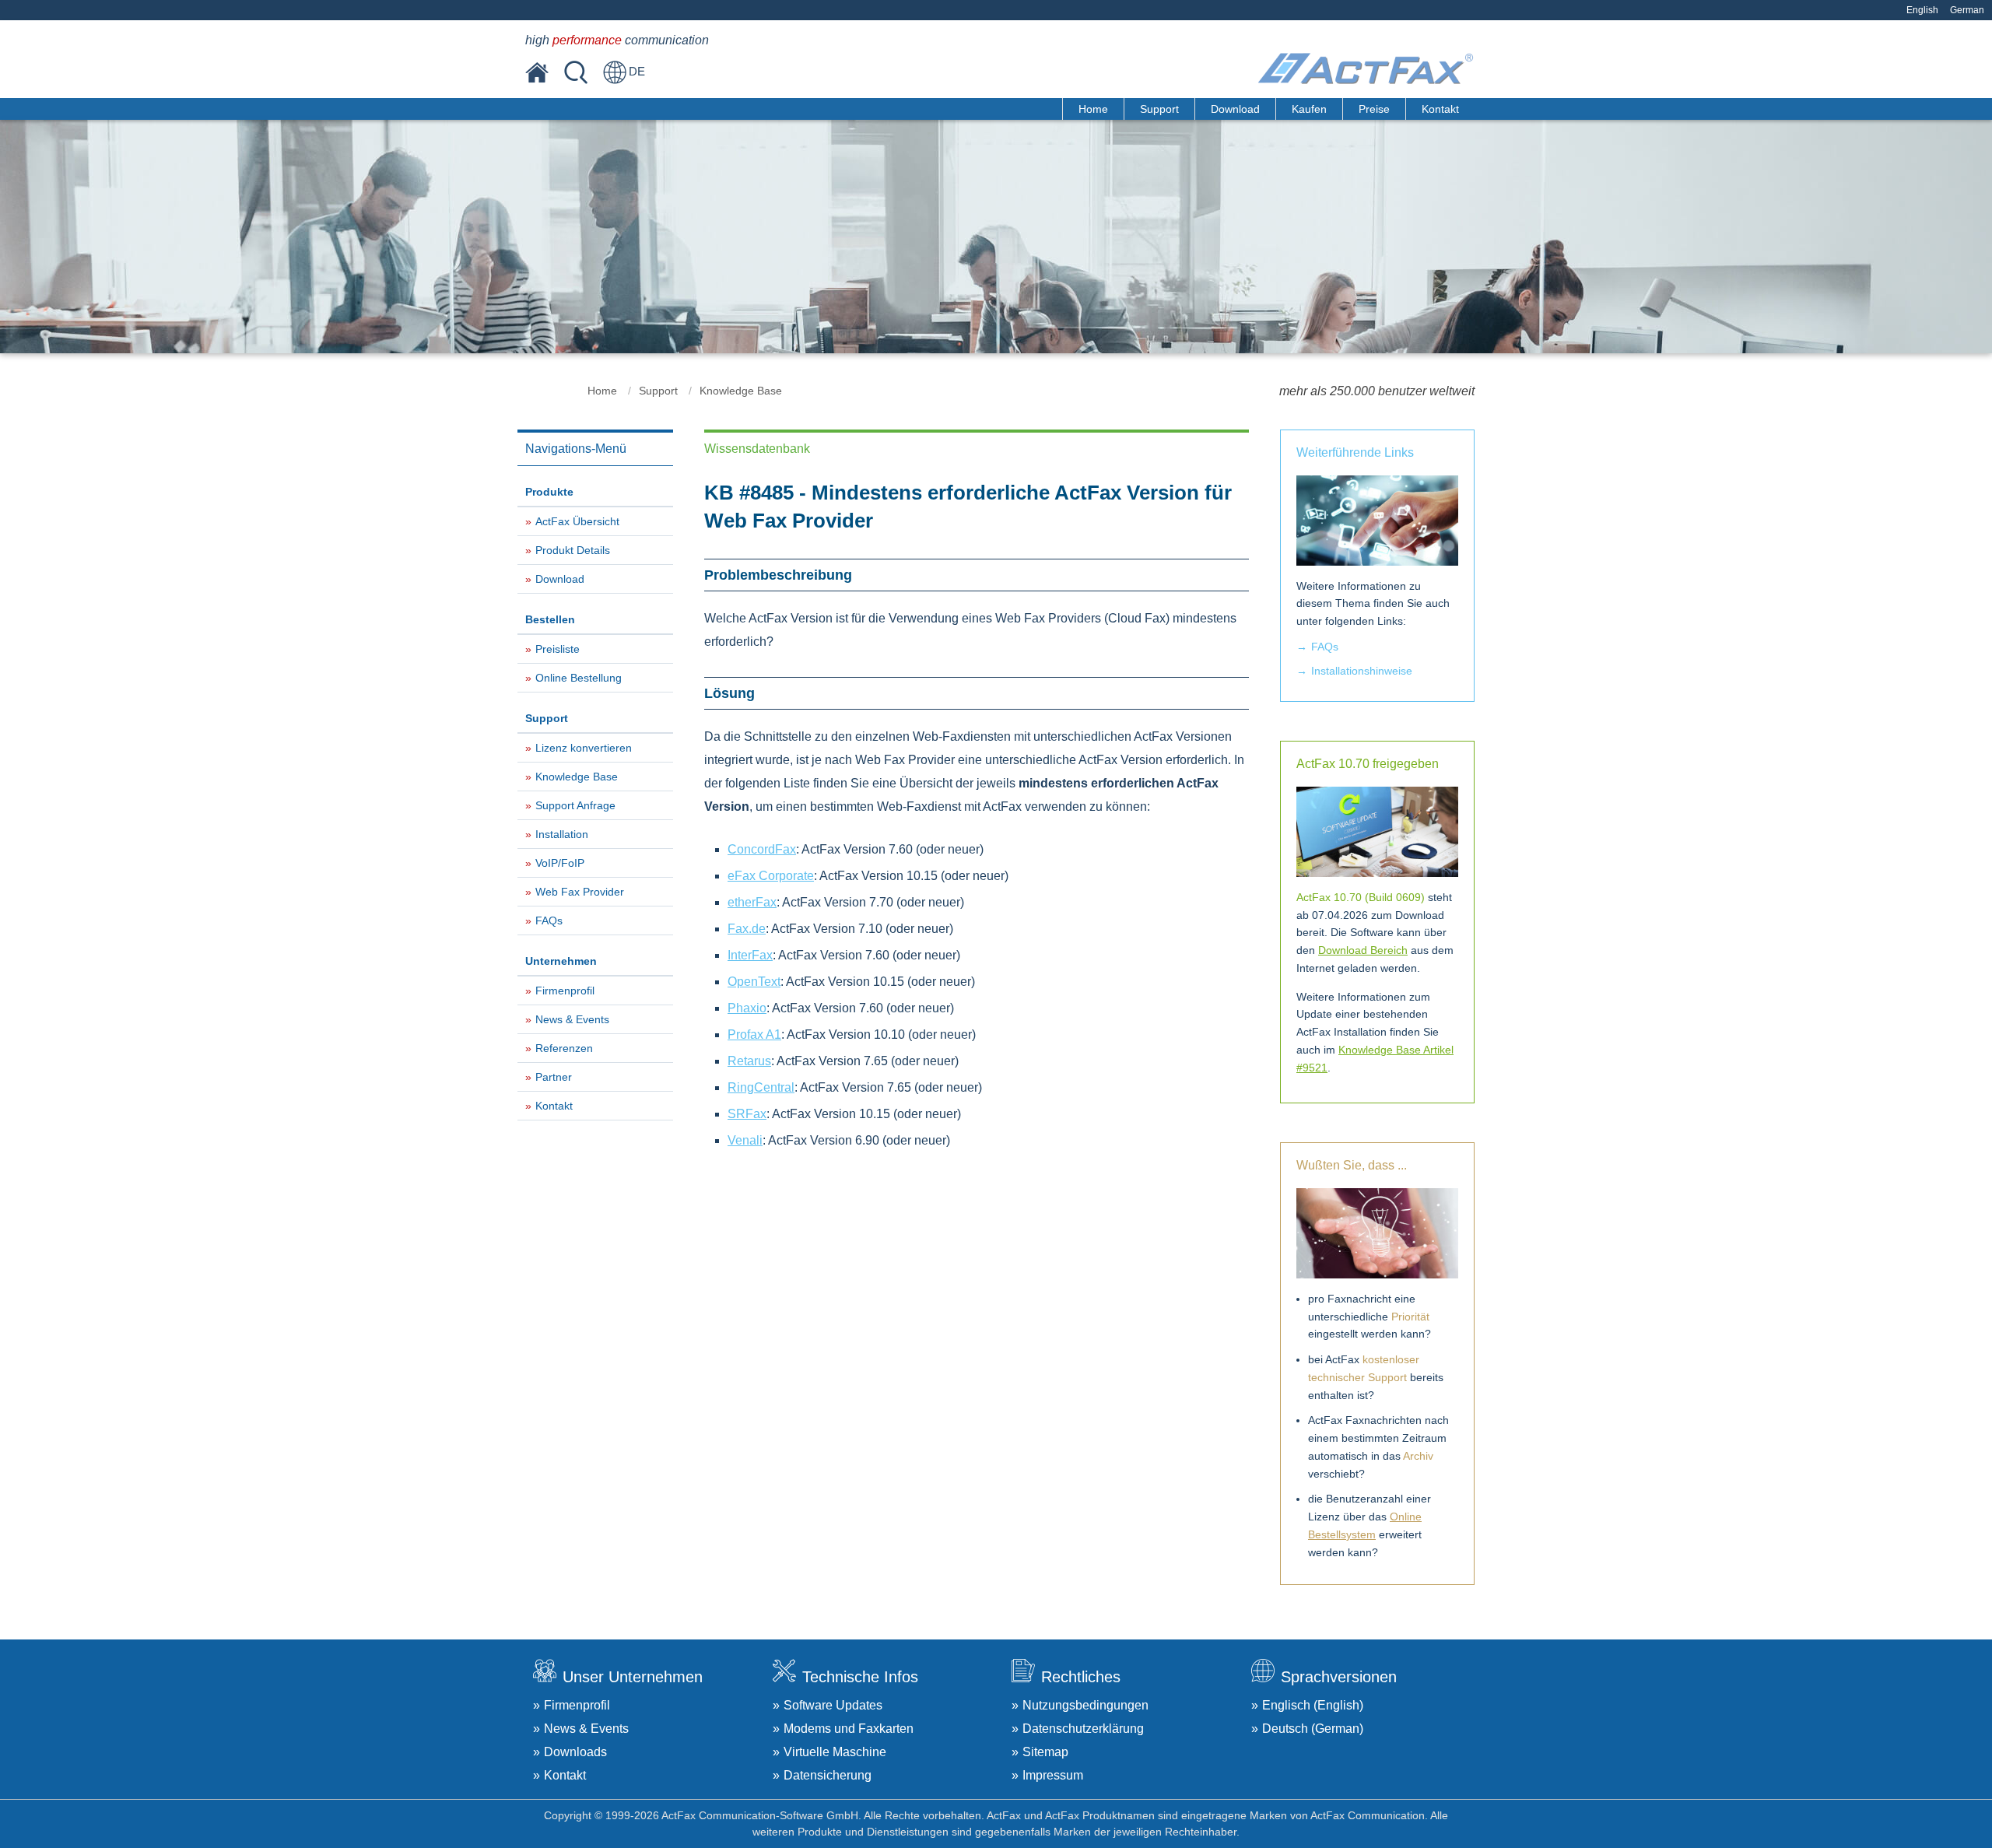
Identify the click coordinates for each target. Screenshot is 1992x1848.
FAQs (549, 920)
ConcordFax (762, 849)
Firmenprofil (565, 991)
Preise (1374, 109)
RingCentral (761, 1087)
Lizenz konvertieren (584, 748)
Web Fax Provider (580, 892)
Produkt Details (573, 550)
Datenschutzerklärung (1083, 1729)
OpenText (754, 982)
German (1967, 10)
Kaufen (1309, 109)
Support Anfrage (575, 805)
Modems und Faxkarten (849, 1729)
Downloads (575, 1752)
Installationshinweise (1362, 671)
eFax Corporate (771, 876)
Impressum (1053, 1775)
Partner (554, 1077)
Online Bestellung (579, 678)
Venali (745, 1140)
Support (1159, 109)
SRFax (747, 1114)
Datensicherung (828, 1775)
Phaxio (747, 1008)
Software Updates (833, 1705)
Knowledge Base (741, 391)
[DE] (615, 72)
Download (1235, 109)
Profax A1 (754, 1034)
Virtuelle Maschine (835, 1752)
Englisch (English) (1313, 1705)
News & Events (572, 1019)
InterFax (750, 955)
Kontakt (1440, 109)
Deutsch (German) (1313, 1729)
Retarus (749, 1061)
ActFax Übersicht (577, 521)
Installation (562, 834)
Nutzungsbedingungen (1085, 1705)
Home (1093, 109)
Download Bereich (1363, 950)
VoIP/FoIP (560, 863)
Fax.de (747, 929)
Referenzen (564, 1048)
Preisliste (558, 649)
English (1922, 10)
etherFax (752, 902)
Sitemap (1045, 1752)
